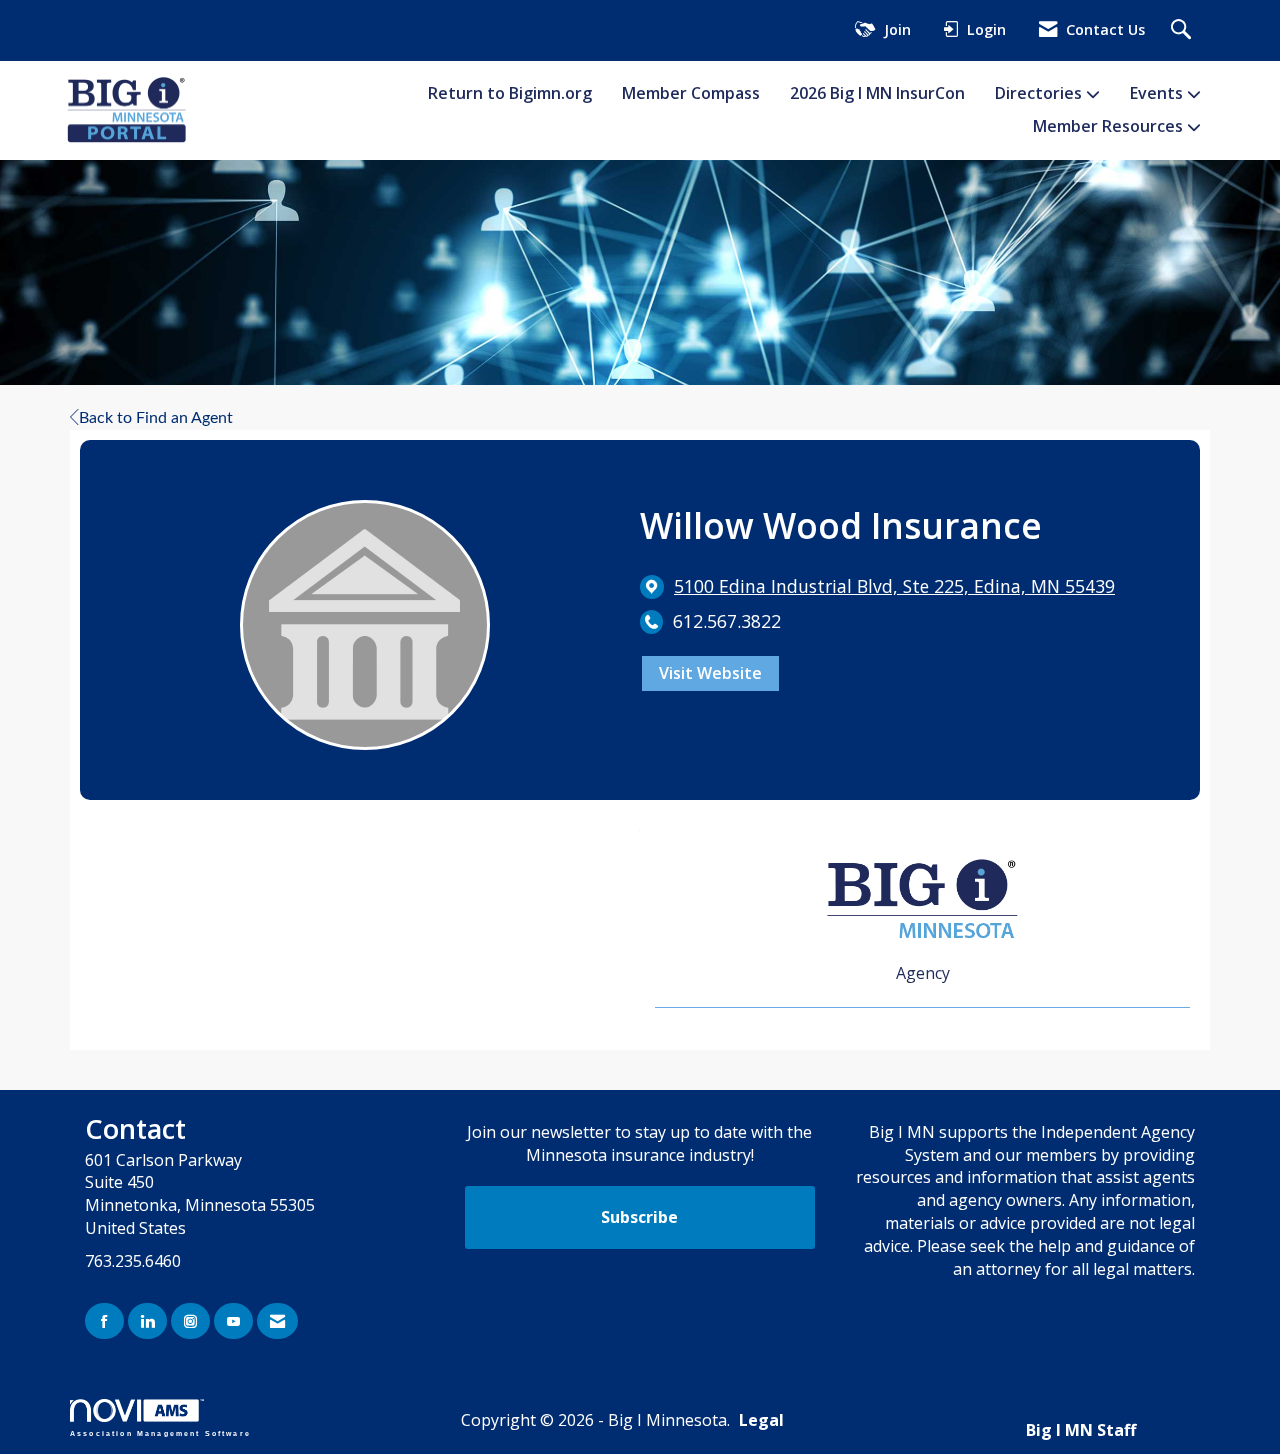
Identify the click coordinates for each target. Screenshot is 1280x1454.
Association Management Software (160, 1432)
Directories (1040, 93)
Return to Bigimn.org (510, 93)
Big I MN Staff (1081, 1430)
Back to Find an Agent (156, 418)
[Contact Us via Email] (277, 1321)
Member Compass (691, 93)
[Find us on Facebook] (104, 1321)
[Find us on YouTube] (233, 1321)
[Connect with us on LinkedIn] (147, 1321)
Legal (761, 1420)
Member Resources (1110, 126)
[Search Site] (1183, 30)
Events (1158, 93)
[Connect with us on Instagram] (190, 1321)
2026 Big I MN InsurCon (877, 93)
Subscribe (639, 1217)
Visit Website (710, 673)
